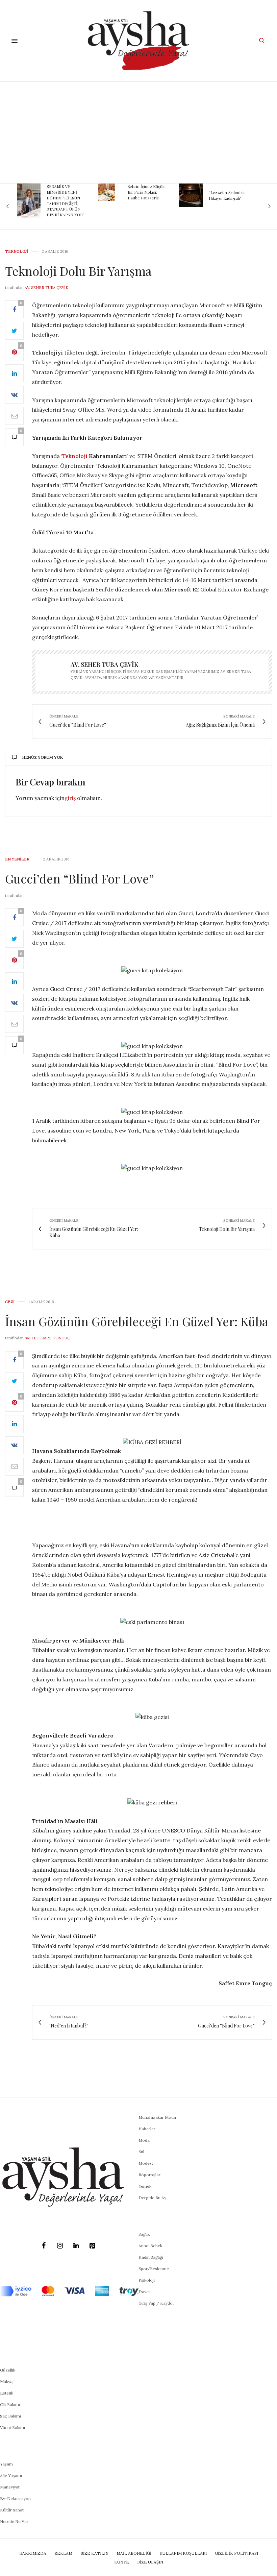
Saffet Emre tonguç (47, 1338)
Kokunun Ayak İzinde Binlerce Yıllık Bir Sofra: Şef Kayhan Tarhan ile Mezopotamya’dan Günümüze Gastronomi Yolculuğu (229, 203)
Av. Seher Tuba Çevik (46, 288)
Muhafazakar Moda (157, 2117)
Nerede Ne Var (14, 2521)
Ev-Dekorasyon (15, 2498)
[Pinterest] (92, 2246)
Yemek (145, 2186)
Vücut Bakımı (12, 2427)
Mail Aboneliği (134, 2553)
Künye (122, 2562)
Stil (141, 2152)
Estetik (7, 2393)
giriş (70, 798)
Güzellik (8, 2370)
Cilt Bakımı (10, 2404)
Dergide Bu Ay (152, 2198)
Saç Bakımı (10, 2416)
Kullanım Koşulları (183, 2553)
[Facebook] (44, 2246)
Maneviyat (10, 2487)
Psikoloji (147, 2280)
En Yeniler (17, 859)
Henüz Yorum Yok (43, 757)
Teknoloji (17, 252)
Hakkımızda (33, 2553)
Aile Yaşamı (11, 2475)
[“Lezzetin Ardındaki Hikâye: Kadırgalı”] (110, 195)
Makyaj (7, 2381)
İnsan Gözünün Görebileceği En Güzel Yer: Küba (137, 1321)
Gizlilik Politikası (236, 2553)
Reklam (63, 2553)
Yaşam (6, 2464)
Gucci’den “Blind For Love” (80, 878)
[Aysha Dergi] (139, 41)
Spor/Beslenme (154, 2269)
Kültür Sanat (12, 2510)
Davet (144, 2292)
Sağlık (144, 2234)
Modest (146, 2163)
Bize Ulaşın (150, 2562)
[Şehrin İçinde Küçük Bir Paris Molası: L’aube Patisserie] (25, 192)
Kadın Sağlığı (151, 2257)
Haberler (147, 2129)
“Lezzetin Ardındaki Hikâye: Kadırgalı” (146, 195)
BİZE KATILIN (94, 2553)
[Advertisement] (138, 132)
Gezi (10, 1302)
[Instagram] (60, 2246)
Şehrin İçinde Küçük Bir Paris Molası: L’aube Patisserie (65, 192)
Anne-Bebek (150, 2246)
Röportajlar (149, 2175)
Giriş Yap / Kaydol (156, 2303)
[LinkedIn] (76, 2246)
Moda (144, 2140)
